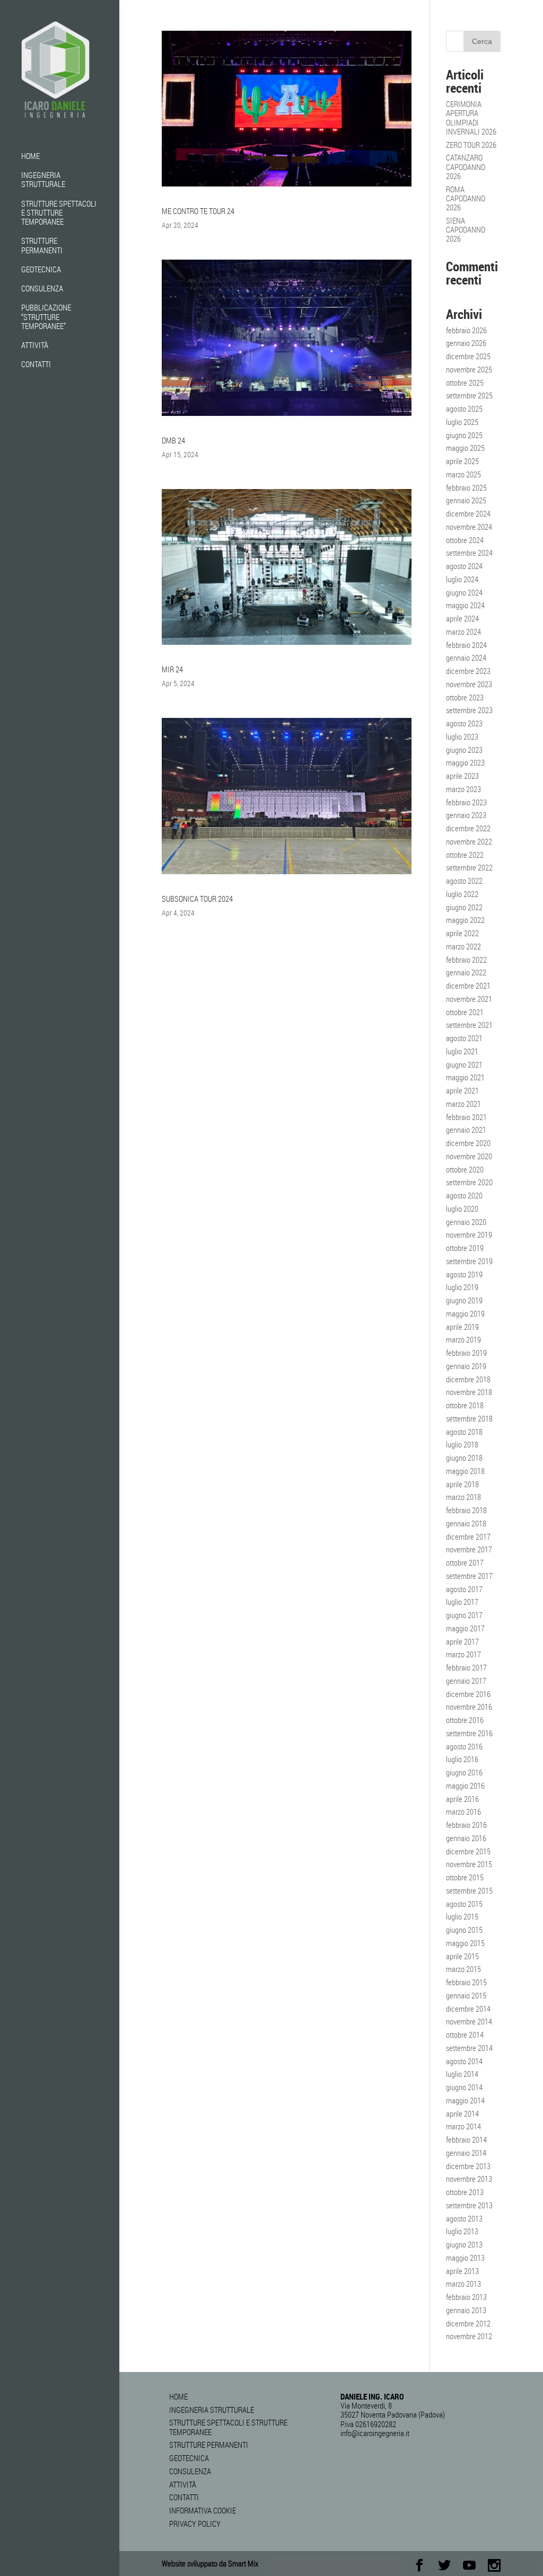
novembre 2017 (469, 1549)
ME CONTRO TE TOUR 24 (198, 211)
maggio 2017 (465, 1628)
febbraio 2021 (466, 1117)
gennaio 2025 (466, 500)
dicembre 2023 (468, 671)
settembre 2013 (469, 2205)
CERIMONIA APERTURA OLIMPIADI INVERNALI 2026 (471, 118)
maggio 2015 (465, 1943)
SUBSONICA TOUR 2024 (197, 899)
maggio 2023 (465, 762)
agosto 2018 (464, 1432)
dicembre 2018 (468, 1379)
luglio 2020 (462, 1209)
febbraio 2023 (466, 802)
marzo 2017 (463, 1654)
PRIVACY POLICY (195, 2524)
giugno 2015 (464, 1930)
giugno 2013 (464, 2244)
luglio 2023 (462, 736)
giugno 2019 (464, 1300)
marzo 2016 (463, 1811)
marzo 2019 (463, 1339)
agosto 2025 (464, 408)
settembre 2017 (469, 1576)
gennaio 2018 (466, 1523)
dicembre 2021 (468, 985)
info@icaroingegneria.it (375, 2433)
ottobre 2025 (465, 383)
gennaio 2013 (466, 2310)
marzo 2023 (463, 789)
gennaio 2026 (466, 343)
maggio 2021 (465, 1077)
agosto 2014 (464, 2061)
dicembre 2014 (468, 2009)
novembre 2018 (469, 1392)
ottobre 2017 (465, 1562)
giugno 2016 (464, 1772)
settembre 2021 (469, 1025)
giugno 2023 (464, 750)
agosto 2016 (464, 1746)
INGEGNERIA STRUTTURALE (43, 180)
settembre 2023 (469, 710)
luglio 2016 (462, 1759)
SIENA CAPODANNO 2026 (466, 230)
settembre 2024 (469, 553)
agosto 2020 (464, 1195)
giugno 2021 (464, 1064)
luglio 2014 (462, 2074)
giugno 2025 (464, 435)
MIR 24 (172, 669)
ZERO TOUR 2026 (471, 145)
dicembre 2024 (468, 513)
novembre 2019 (469, 1234)
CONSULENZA (42, 289)
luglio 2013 (462, 2231)
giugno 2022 (464, 907)
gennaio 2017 (466, 1681)
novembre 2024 (469, 527)
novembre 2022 (469, 841)
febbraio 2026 (466, 330)
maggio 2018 (465, 1471)
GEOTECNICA (41, 270)
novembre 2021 (469, 999)
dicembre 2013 (468, 2166)
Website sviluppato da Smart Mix (210, 2563)
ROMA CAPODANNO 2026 (466, 198)
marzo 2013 (463, 2284)
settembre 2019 (469, 1261)
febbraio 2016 (466, 1825)
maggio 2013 (465, 2258)
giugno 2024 (464, 592)
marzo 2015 (463, 1969)
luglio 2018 (462, 1444)
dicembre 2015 (468, 1851)
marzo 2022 (463, 946)
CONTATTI (36, 365)
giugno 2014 (464, 2087)
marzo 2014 (463, 2126)
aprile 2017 (462, 1641)
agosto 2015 (464, 1904)
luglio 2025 (462, 422)
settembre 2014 (469, 2048)
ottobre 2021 (465, 1012)
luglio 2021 (462, 1051)
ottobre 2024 (465, 540)
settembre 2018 (469, 1418)
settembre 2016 (469, 1733)
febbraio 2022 (466, 960)
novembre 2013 (469, 2179)
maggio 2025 (465, 448)
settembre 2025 (469, 395)
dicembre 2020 (468, 1143)
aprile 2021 (462, 1090)
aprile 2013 (462, 2271)
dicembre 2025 (468, 356)
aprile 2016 (462, 1799)
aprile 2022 (462, 933)
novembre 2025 (469, 369)
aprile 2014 (462, 2113)
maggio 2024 (465, 605)
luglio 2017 (462, 1602)
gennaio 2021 (466, 1130)
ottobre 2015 (465, 1877)
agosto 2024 (464, 566)
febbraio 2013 (466, 2297)
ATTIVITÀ (35, 345)
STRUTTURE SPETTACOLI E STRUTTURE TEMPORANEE (59, 213)
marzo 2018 (463, 1497)
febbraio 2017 (466, 1667)
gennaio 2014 (466, 2153)
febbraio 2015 (466, 1982)
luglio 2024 (462, 579)
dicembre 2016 (468, 1694)
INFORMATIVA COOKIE (203, 2510)
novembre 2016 (469, 1707)
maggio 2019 (465, 1313)
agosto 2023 (464, 723)
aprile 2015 (462, 1956)
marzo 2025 (463, 474)
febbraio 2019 (466, 1353)
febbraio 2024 (466, 645)
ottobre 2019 (465, 1248)
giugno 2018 (464, 1458)
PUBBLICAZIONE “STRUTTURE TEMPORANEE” (46, 317)
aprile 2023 (462, 776)
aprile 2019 (462, 1327)
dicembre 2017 (468, 1536)
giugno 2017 (464, 1615)
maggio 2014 (465, 2100)
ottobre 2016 (465, 1720)
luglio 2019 (462, 1287)
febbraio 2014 (466, 2139)
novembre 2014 (469, 2021)
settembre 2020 (469, 1182)
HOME (30, 156)
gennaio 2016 (466, 1838)
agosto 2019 (464, 1274)
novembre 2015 (469, 1864)
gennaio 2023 (466, 815)
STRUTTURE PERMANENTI (42, 246)
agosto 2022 (464, 881)
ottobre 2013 (465, 2192)
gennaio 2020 (466, 1222)
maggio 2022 (465, 920)
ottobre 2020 (465, 1169)
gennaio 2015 (466, 1995)
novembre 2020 (469, 1156)
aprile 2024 (462, 618)
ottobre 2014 (465, 2035)
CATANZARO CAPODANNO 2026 (466, 167)
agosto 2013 (464, 2218)
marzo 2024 (463, 632)
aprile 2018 (462, 1484)
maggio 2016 (465, 1786)
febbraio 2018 (466, 1510)
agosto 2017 (464, 1589)
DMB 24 (173, 440)
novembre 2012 (469, 2336)
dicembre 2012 (468, 2323)
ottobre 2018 (465, 1405)
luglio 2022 (462, 894)
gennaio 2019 (466, 1366)
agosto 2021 (464, 1038)
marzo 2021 (463, 1104)
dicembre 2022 (468, 828)
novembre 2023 (469, 684)
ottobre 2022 (465, 855)
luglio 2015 (462, 1916)
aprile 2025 (462, 461)
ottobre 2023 (465, 697)
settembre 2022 (469, 867)
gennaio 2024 (466, 658)
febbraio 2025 (466, 487)
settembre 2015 (469, 1890)
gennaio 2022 (466, 972)
